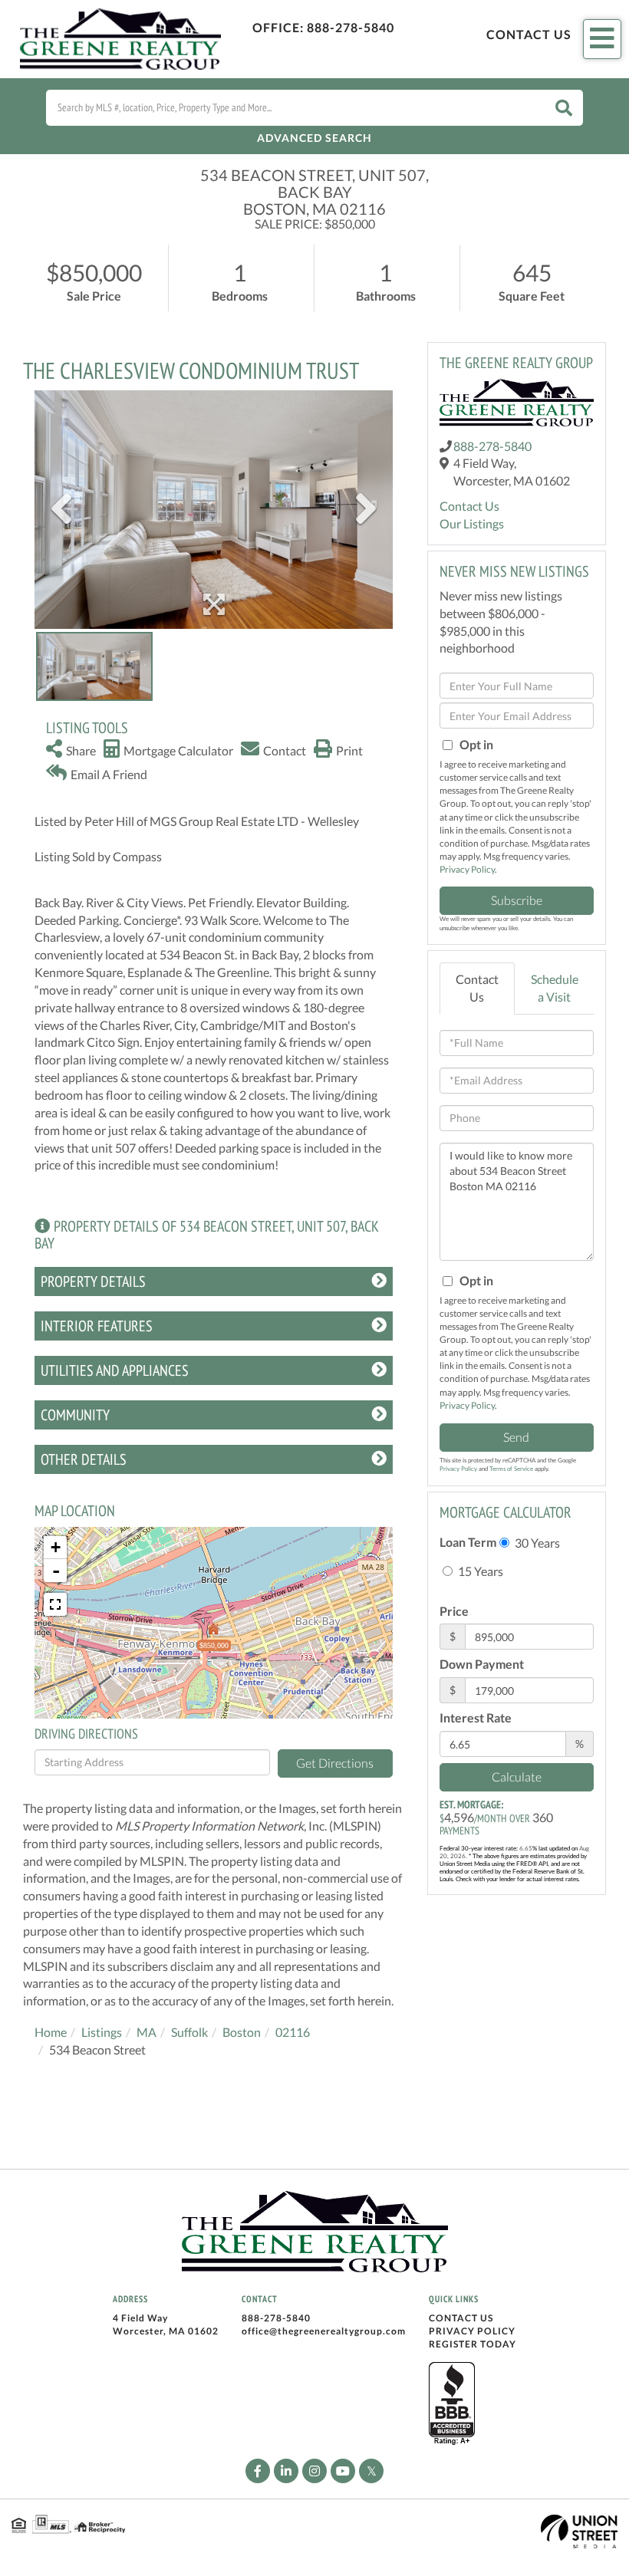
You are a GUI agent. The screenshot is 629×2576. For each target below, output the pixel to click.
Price (454, 1611)
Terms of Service (511, 1469)
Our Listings (472, 523)
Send (516, 1437)
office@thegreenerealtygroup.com (324, 2331)
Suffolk (189, 2032)
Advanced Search (314, 138)
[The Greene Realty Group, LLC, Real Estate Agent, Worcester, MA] (452, 2404)
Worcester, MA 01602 (166, 2331)
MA (147, 2032)
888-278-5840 (351, 27)
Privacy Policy (467, 869)
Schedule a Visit (555, 988)
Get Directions (335, 1763)
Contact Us (529, 34)
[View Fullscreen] (55, 1604)
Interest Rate (476, 1717)
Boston (242, 2032)
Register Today (473, 2344)
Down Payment (482, 1664)
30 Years (536, 1543)
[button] (564, 108)
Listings (102, 2032)
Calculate (517, 1777)
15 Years (479, 1571)
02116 (293, 2032)
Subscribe (517, 900)
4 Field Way (140, 2318)
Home (51, 2032)
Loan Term (468, 1542)
